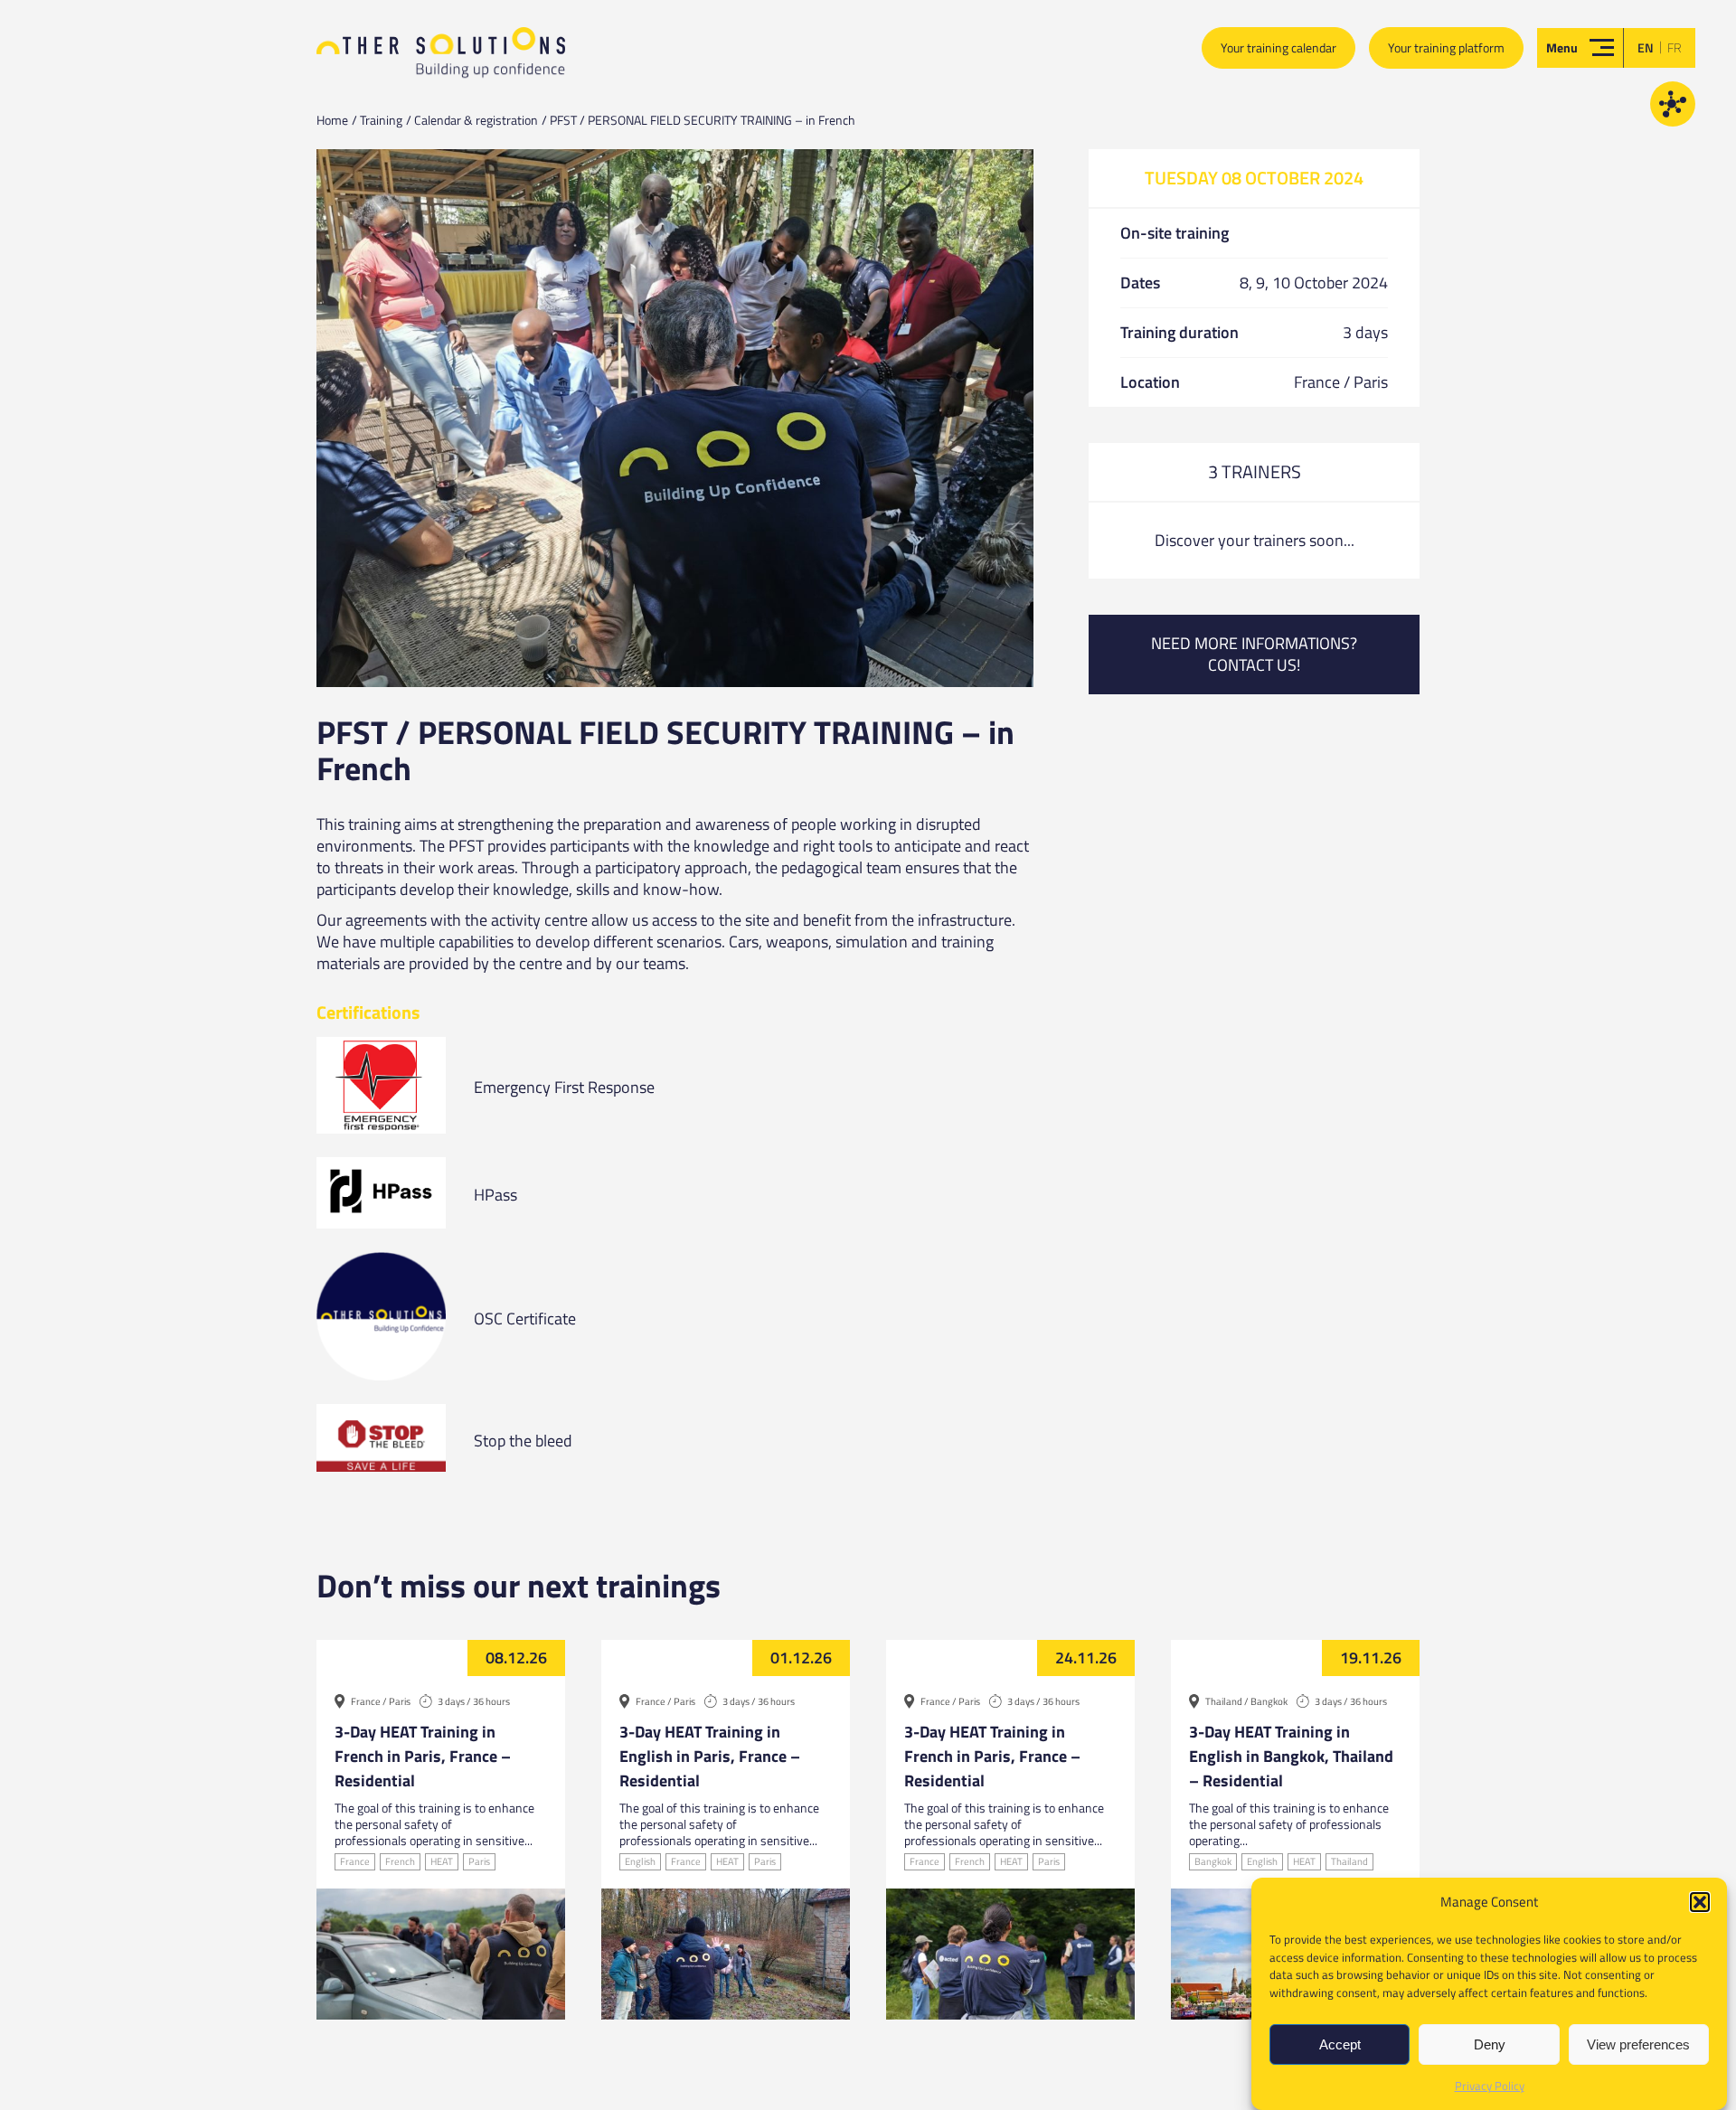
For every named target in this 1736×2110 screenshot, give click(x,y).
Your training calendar (1278, 47)
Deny (1490, 2044)
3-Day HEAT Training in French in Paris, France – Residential (423, 1756)
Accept (1340, 2044)
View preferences (1638, 2044)
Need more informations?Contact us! (1254, 654)
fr (1675, 47)
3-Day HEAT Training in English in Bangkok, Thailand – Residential (1291, 1756)
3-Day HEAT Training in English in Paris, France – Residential (710, 1756)
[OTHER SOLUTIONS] (441, 60)
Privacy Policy (1490, 2086)
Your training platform (1446, 47)
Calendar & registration (476, 120)
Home (332, 120)
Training (381, 120)
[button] (1700, 1902)
